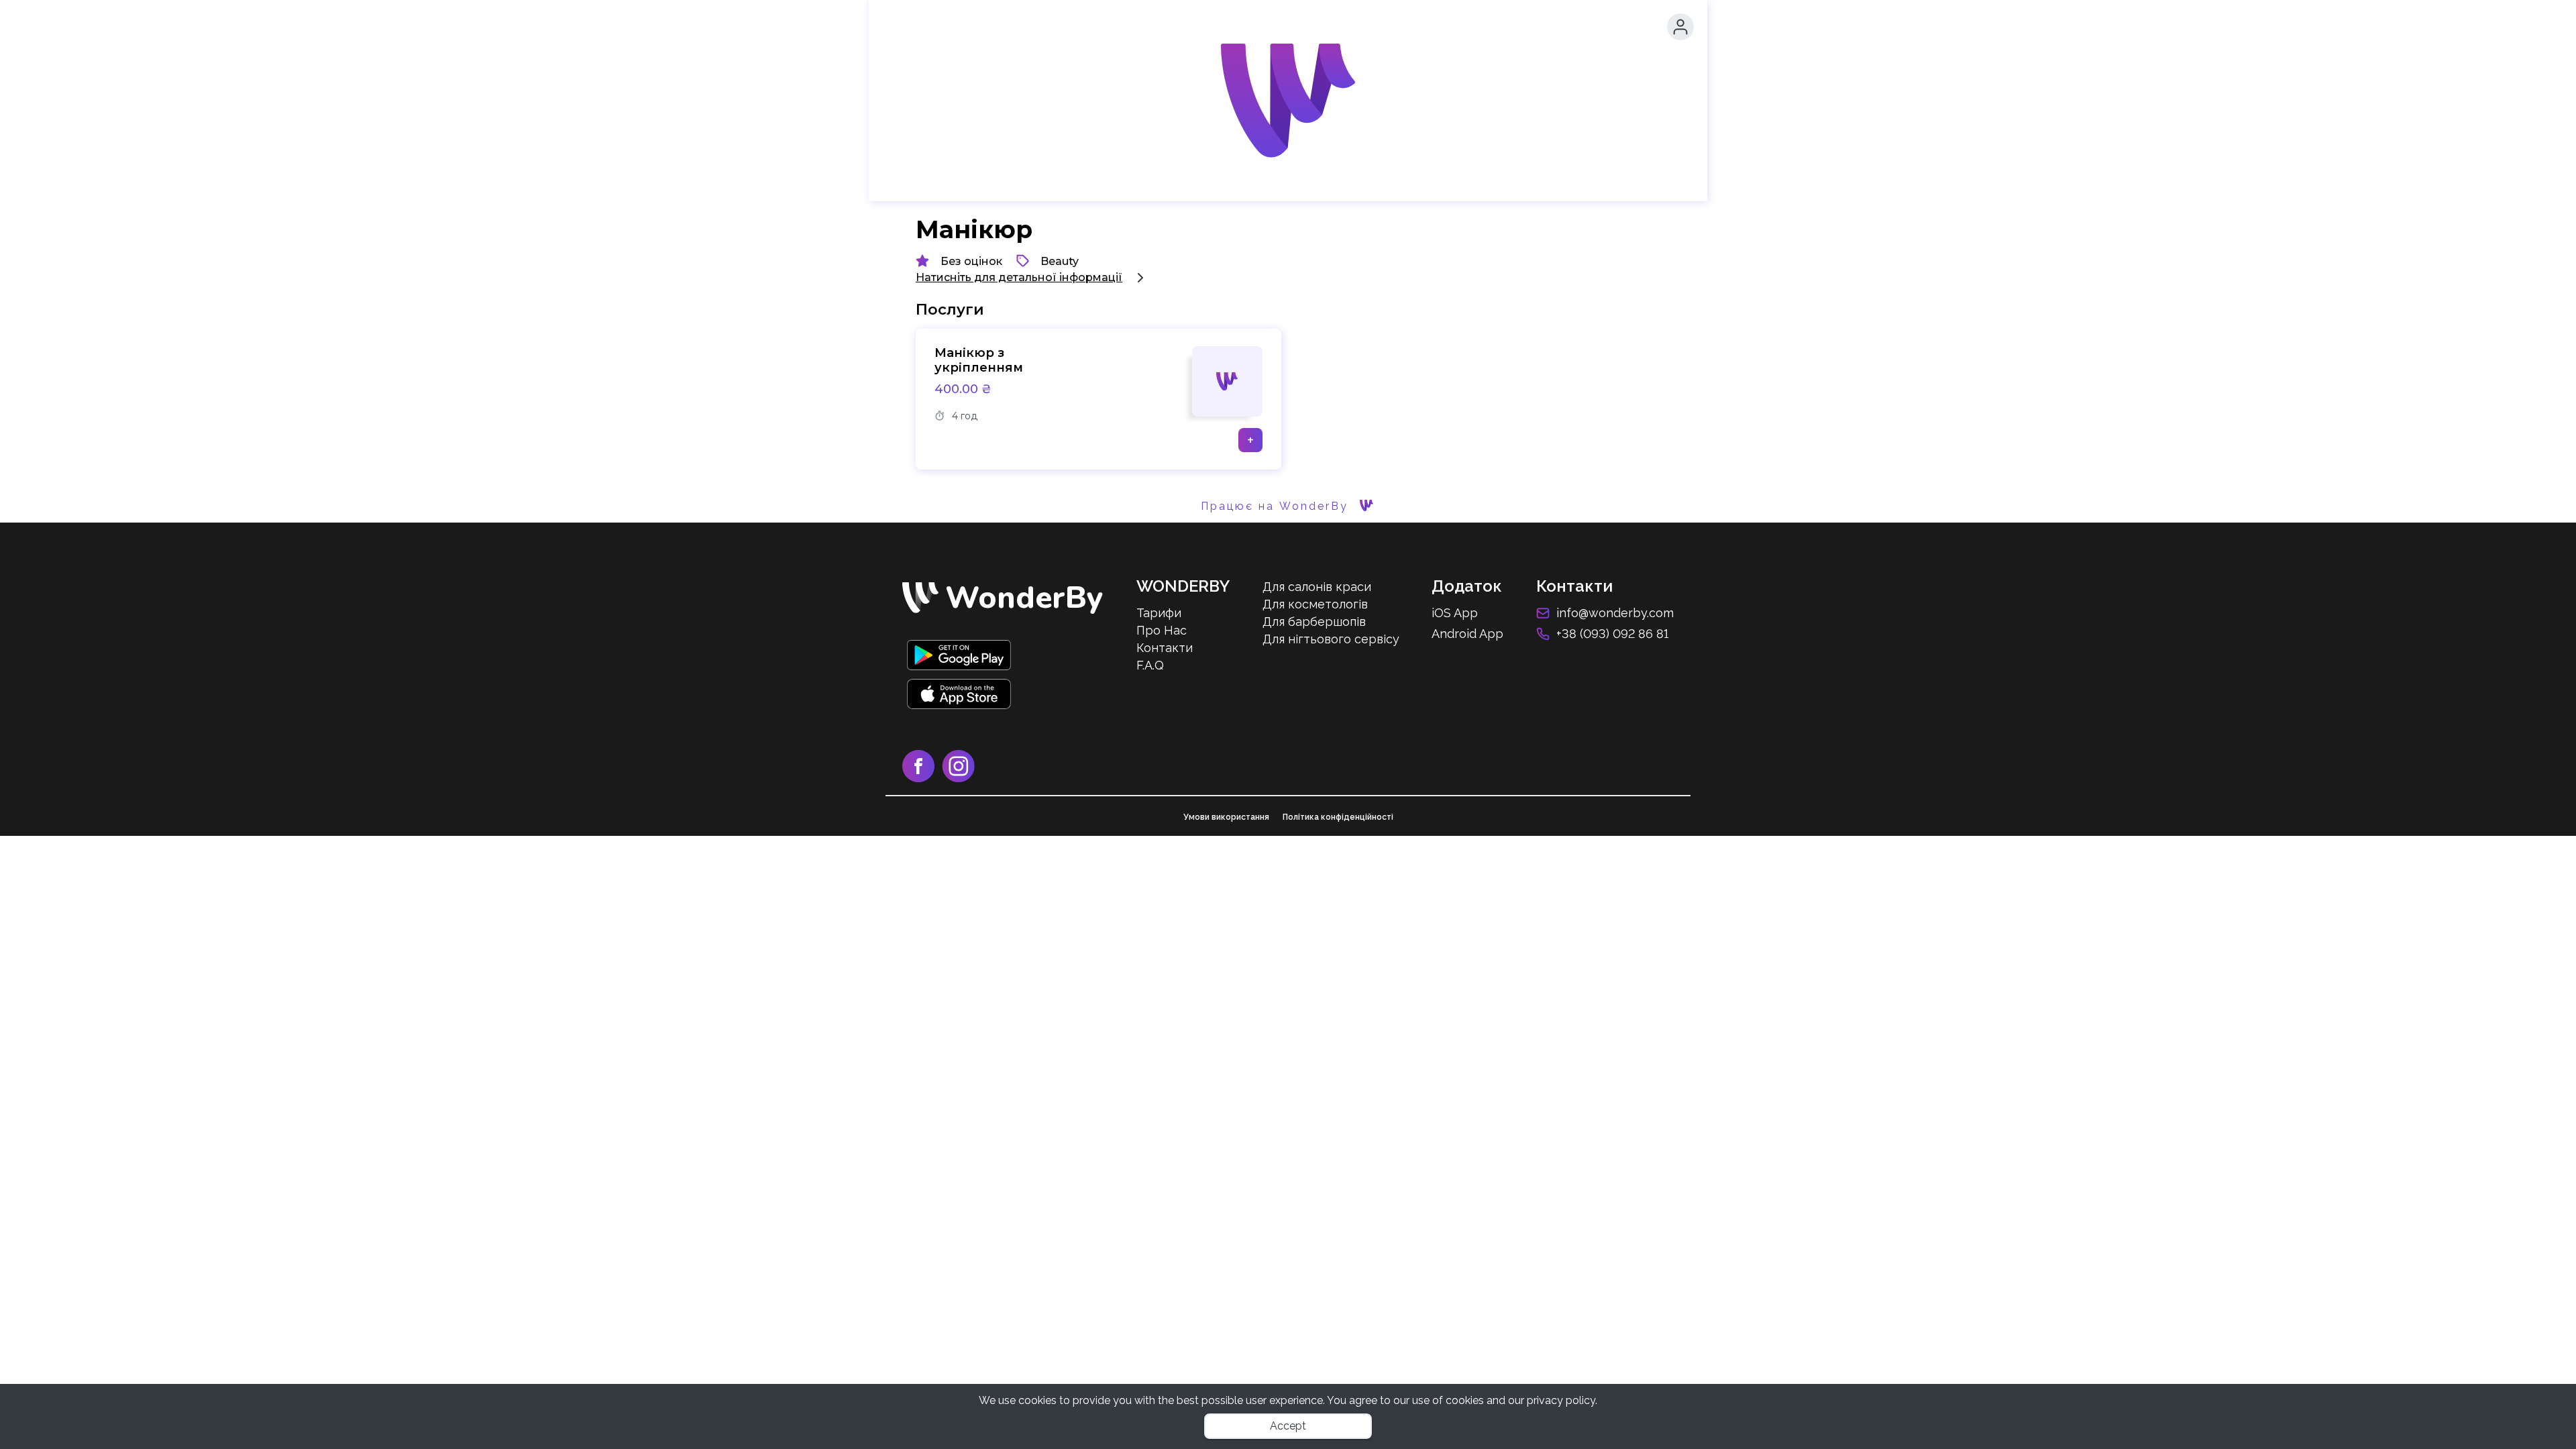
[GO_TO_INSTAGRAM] (961, 779)
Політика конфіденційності (1338, 817)
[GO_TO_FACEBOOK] (922, 779)
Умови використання (1226, 817)
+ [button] (1250, 440)
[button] (1680, 27)
